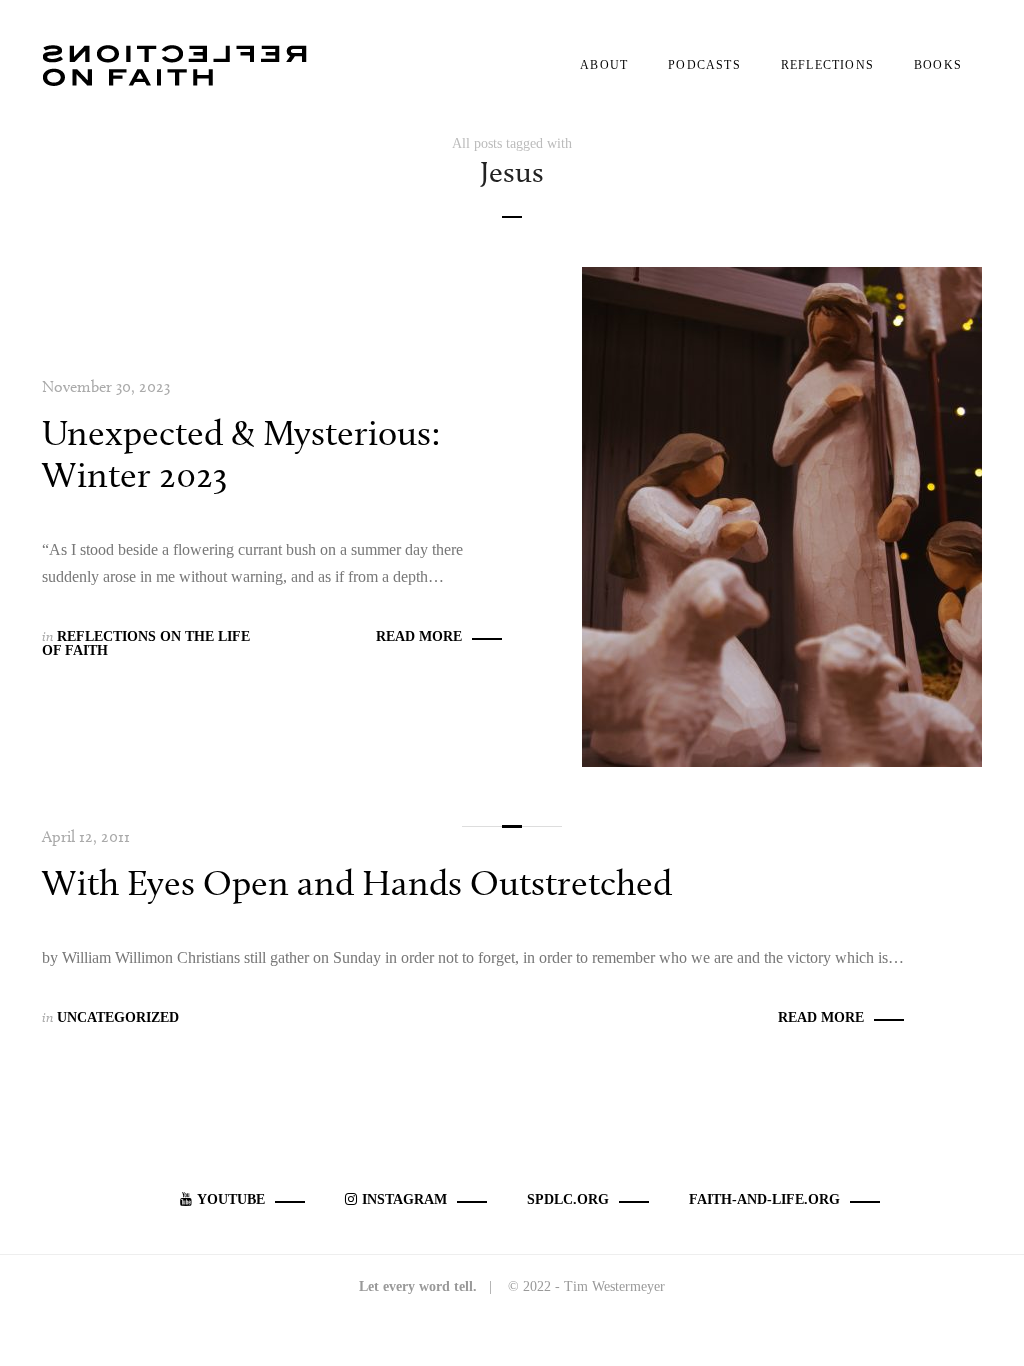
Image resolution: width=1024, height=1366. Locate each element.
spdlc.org (568, 1199)
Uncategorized (118, 1017)
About (604, 65)
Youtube (231, 1199)
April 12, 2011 (86, 836)
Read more (419, 636)
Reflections (827, 65)
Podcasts (704, 65)
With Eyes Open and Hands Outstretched (357, 882)
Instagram (404, 1199)
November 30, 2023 (106, 386)
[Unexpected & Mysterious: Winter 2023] (782, 515)
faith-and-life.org (764, 1199)
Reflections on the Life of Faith (146, 643)
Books (938, 65)
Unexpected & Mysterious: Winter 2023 (241, 453)
